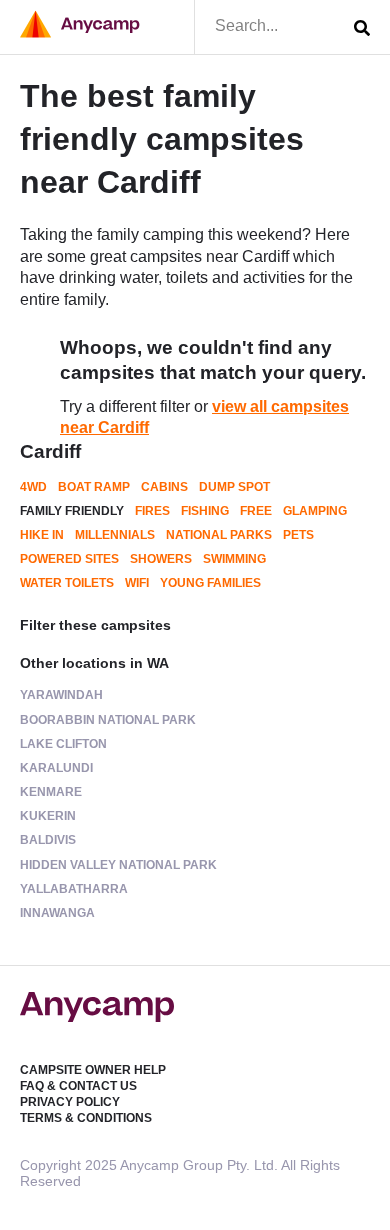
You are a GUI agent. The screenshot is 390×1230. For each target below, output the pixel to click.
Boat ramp (94, 487)
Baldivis (48, 840)
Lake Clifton (63, 744)
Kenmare (51, 792)
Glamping (315, 511)
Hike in (42, 535)
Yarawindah (61, 695)
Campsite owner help (93, 1070)
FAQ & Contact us (78, 1086)
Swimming (234, 559)
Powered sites (69, 559)
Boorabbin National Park (108, 720)
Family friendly (72, 511)
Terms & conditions (86, 1118)
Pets (298, 535)
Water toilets (67, 583)
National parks (219, 535)
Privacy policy (70, 1102)
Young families (210, 583)
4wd (33, 487)
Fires (152, 511)
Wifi (137, 583)
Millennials (115, 535)
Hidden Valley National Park (118, 865)
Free (256, 511)
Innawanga (57, 913)
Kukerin (48, 816)
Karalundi (56, 768)
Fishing (205, 511)
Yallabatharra (74, 889)
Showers (161, 559)
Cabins (164, 487)
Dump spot (234, 487)
